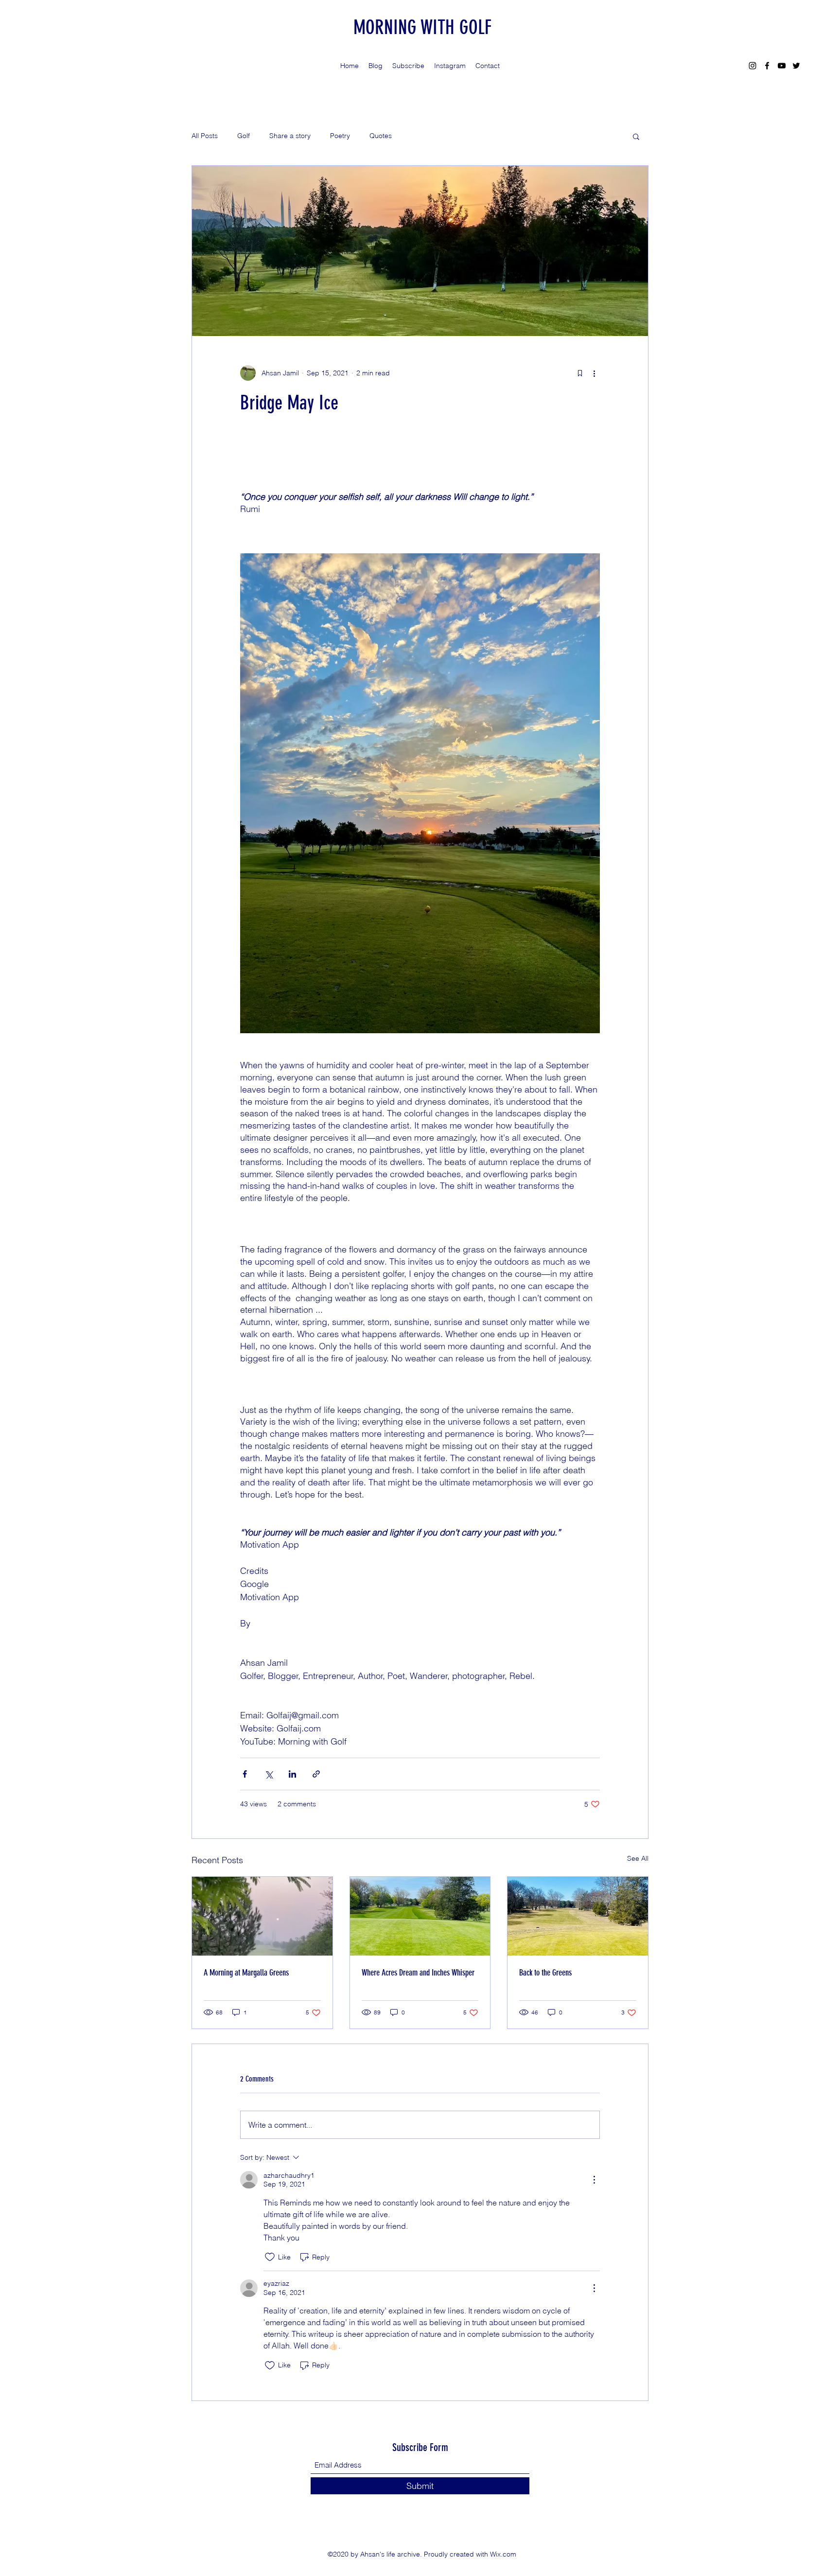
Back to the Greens (545, 1973)
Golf (244, 136)
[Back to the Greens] (578, 1916)
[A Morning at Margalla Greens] (262, 1916)
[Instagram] (752, 66)
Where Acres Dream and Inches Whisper (418, 1973)
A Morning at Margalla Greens (246, 1973)
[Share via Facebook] (245, 1774)
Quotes (381, 136)
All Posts (205, 136)
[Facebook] (767, 66)
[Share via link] (316, 1774)
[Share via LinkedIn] (292, 1774)
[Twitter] (796, 66)
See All (638, 1858)
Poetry (340, 136)
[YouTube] (782, 66)
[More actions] (594, 373)
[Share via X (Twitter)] (269, 1774)
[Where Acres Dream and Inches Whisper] (420, 1916)
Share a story (290, 136)
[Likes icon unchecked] (270, 2257)
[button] (636, 136)
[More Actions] (594, 2180)
